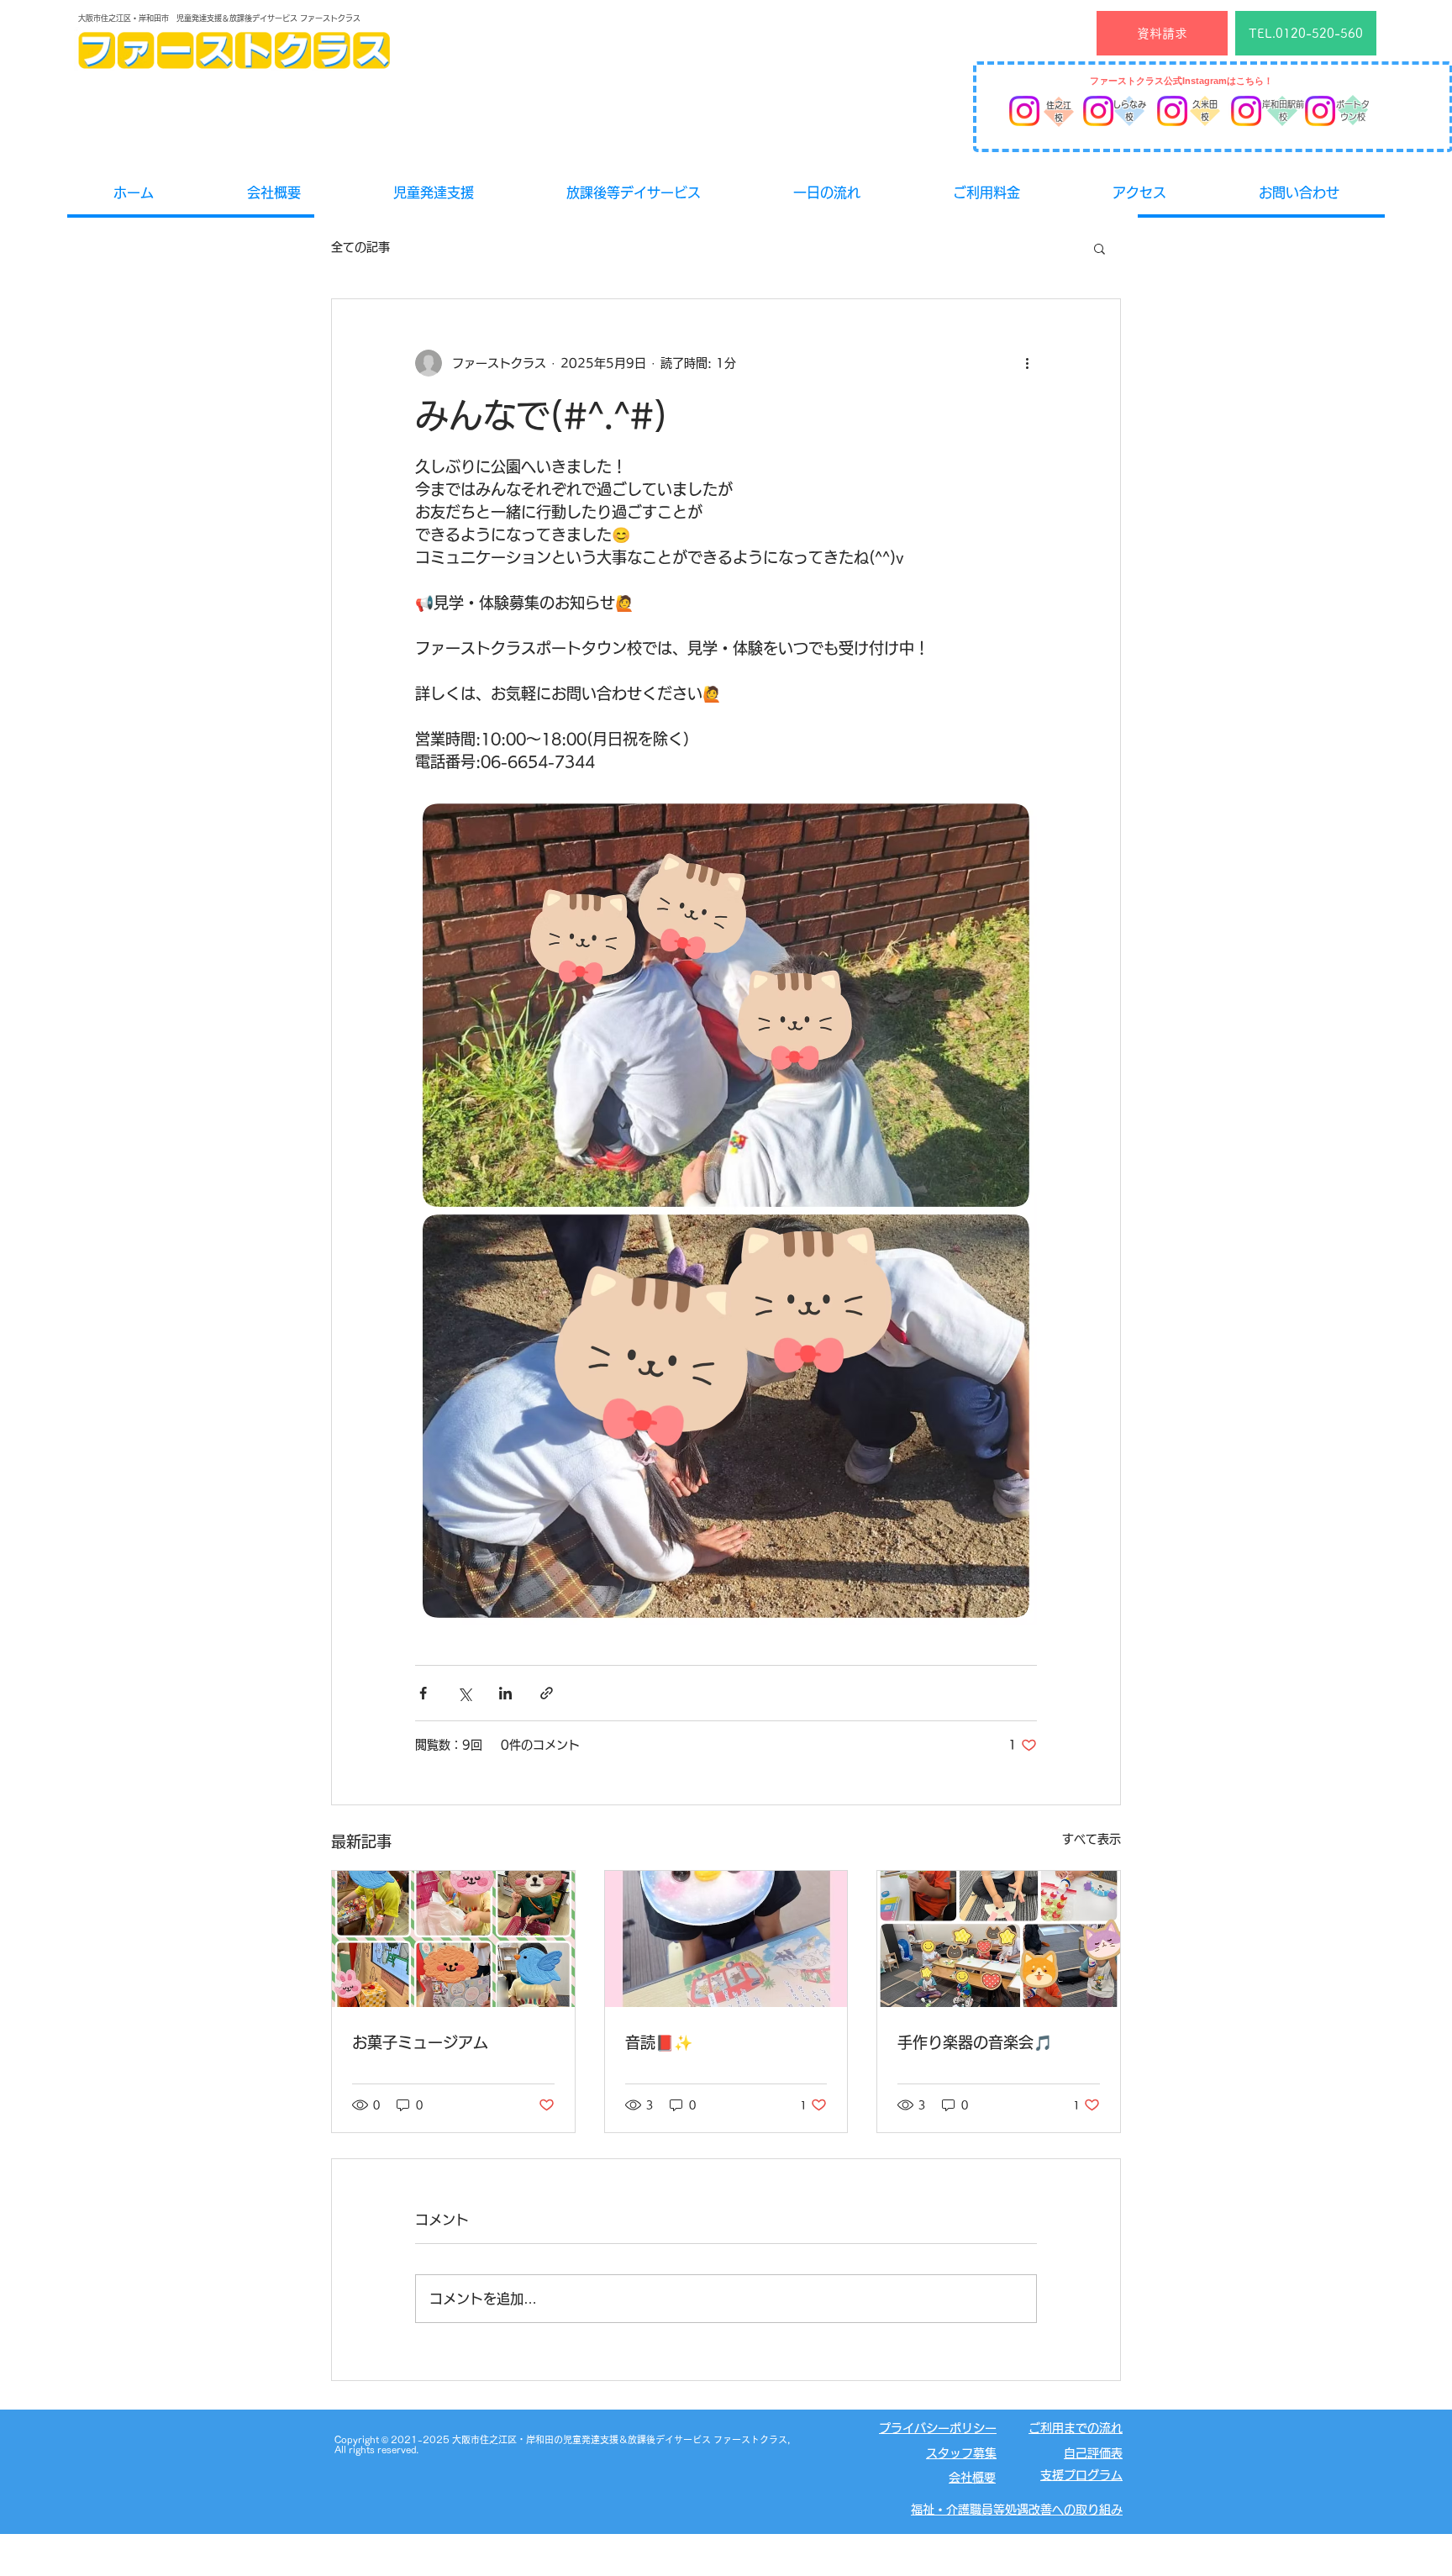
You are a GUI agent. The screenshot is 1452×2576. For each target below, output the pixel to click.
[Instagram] (1024, 111)
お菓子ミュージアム (420, 2042)
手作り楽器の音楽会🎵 (975, 2042)
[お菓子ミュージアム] (453, 1939)
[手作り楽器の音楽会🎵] (999, 1939)
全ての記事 (360, 247)
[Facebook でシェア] (423, 1693)
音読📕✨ (659, 2042)
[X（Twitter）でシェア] (464, 1693)
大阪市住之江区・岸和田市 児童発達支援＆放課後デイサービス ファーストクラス (219, 18)
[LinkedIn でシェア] (505, 1693)
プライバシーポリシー (938, 2428)
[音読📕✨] (726, 1939)
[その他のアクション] (1027, 363)
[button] (1100, 248)
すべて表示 (1092, 1839)
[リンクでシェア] (547, 1693)
